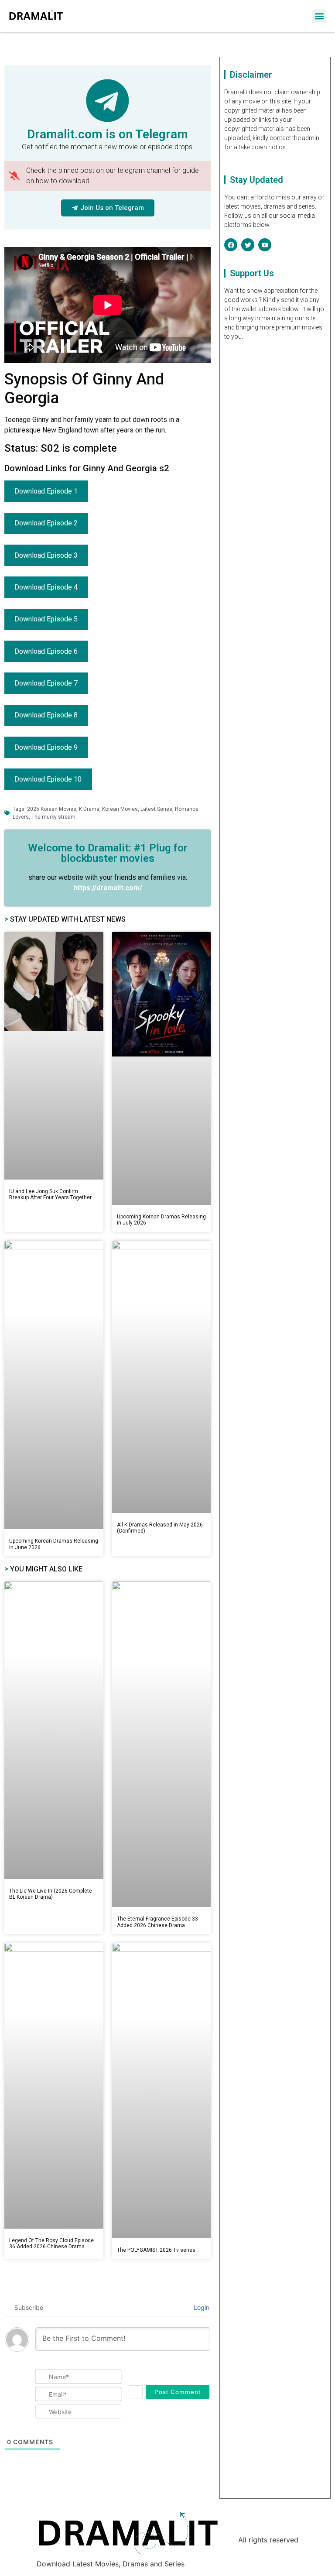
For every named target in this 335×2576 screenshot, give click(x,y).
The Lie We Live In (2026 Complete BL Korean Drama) (51, 1894)
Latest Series (156, 809)
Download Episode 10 (48, 779)
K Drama (89, 809)
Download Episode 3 (46, 555)
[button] (319, 16)
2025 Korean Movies (52, 809)
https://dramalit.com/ (108, 888)
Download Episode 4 (46, 587)
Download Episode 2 (46, 523)
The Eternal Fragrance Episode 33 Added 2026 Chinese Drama (157, 1922)
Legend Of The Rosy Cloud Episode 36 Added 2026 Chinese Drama (51, 2243)
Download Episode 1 (46, 491)
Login (201, 2307)
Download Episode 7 (46, 683)
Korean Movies (120, 809)
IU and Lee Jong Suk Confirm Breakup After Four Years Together (50, 1194)
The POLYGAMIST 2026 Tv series (156, 2250)
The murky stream (53, 817)
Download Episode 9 (46, 747)
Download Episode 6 (46, 651)
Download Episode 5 (46, 619)
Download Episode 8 (46, 715)
